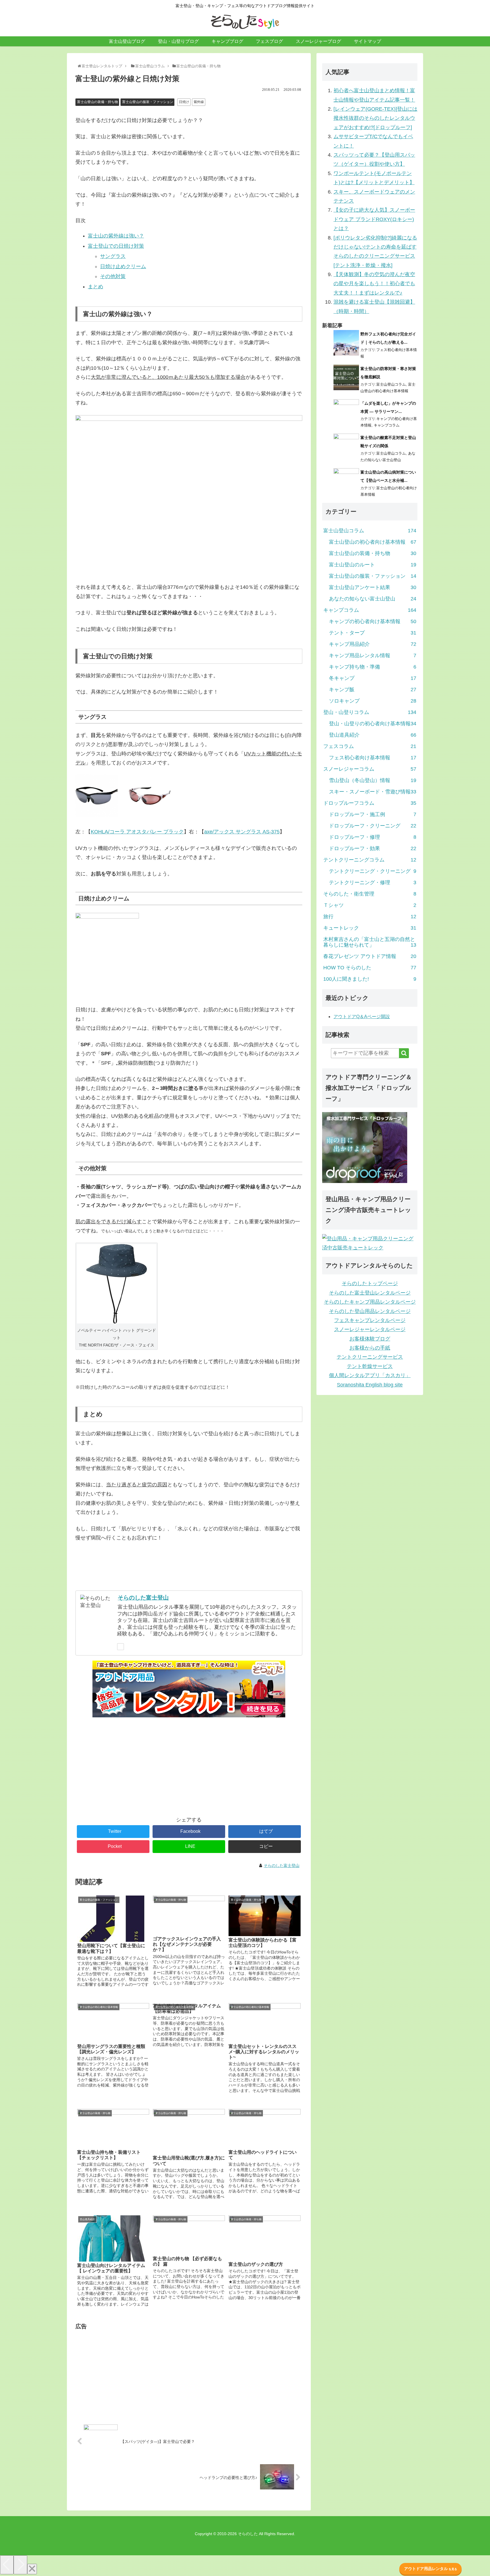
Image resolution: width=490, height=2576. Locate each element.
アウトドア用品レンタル (431, 2569)
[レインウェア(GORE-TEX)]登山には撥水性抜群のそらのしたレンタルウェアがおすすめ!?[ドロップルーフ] (375, 118)
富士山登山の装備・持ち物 (98, 102)
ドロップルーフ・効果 (373, 848)
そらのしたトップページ (370, 1283)
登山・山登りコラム (370, 712)
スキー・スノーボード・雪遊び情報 (373, 792)
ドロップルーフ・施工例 (373, 814)
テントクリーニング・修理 (373, 883)
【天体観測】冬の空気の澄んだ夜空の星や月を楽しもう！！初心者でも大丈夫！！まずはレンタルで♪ (374, 284)
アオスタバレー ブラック (137, 832)
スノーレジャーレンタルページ (370, 1329)
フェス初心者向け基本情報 (373, 758)
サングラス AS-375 (242, 832)
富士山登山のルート (373, 565)
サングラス (113, 256)
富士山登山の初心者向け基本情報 (373, 542)
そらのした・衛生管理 (370, 894)
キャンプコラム (387, 425)
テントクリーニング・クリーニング (373, 871)
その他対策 (113, 276)
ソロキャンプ (373, 701)
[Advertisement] (189, 1769)
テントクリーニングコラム (370, 860)
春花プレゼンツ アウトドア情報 (370, 956)
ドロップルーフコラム (370, 803)
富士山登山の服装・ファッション (148, 102)
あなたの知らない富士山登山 (373, 599)
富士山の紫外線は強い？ (116, 236)
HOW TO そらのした (370, 968)
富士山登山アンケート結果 (373, 587)
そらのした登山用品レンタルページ (370, 1311)
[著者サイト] (121, 1647)
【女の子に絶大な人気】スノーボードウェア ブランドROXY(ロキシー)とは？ (374, 219)
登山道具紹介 (373, 735)
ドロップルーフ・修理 (373, 837)
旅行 (370, 917)
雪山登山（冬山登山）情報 (373, 780)
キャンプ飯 (373, 690)
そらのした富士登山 (143, 1598)
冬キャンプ (373, 678)
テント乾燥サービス (370, 1366)
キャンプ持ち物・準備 (373, 667)
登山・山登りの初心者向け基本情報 (373, 724)
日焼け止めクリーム (123, 266)
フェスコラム (370, 746)
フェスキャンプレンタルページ (370, 1320)
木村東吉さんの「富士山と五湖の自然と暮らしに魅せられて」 (370, 942)
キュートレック (370, 928)
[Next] (20, 2565)
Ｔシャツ (370, 905)
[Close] (32, 2569)
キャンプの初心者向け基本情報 (373, 621)
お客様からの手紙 (370, 1348)
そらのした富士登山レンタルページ (370, 1293)
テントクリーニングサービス (370, 1357)
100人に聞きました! (370, 979)
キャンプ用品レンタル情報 (373, 655)
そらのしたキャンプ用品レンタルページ (370, 1302)
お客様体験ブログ (370, 1339)
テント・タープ (373, 633)
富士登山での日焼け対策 (116, 246)
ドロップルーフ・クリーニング (373, 826)
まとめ (96, 287)
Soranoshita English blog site (370, 1385)
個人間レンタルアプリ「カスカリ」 (370, 1375)
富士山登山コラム (391, 384)
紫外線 (199, 102)
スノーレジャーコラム (370, 769)
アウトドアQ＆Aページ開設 (362, 1017)
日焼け (184, 102)
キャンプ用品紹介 (373, 644)
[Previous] (7, 2565)
